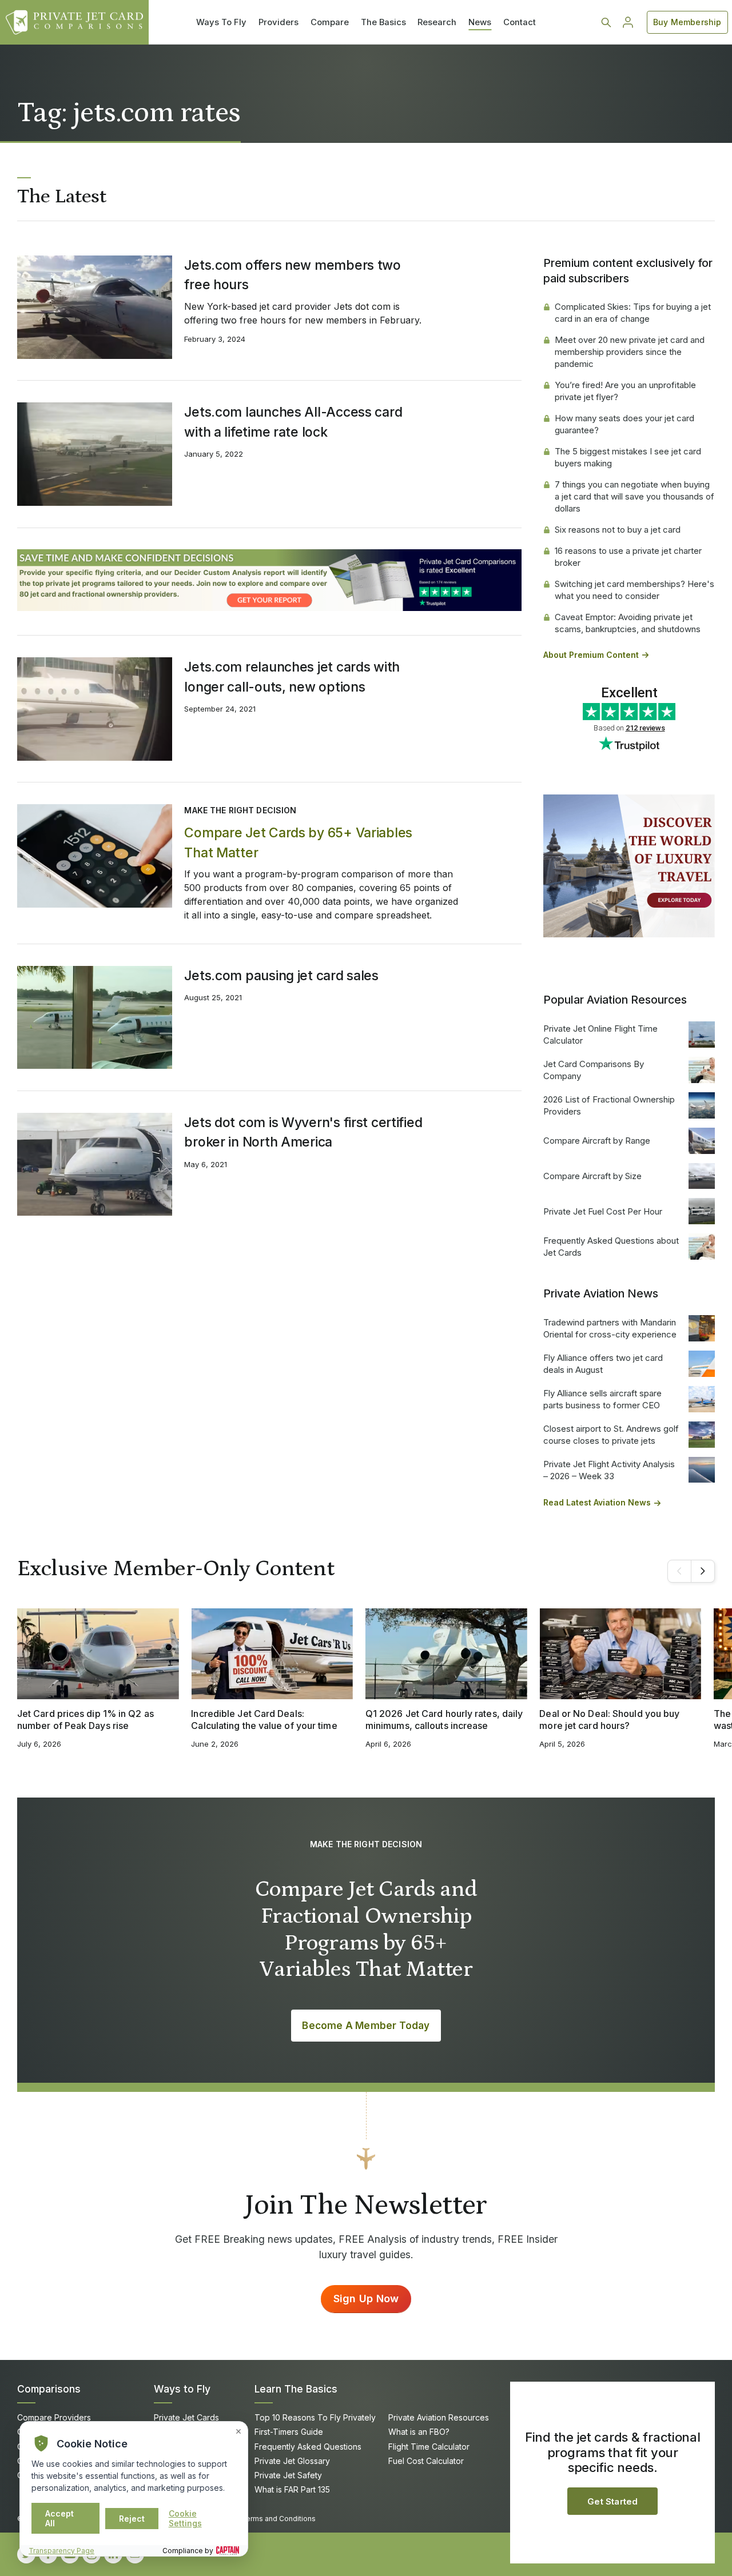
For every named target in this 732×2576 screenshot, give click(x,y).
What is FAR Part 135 (292, 2489)
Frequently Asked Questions (308, 2447)
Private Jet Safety (288, 2475)
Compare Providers (54, 2417)
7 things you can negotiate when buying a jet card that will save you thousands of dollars (634, 496)
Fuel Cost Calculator (426, 2461)
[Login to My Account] (628, 22)
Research (437, 22)
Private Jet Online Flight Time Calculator (600, 1035)
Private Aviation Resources (439, 2417)
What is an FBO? (419, 2432)
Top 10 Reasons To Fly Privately (315, 2417)
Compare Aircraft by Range (597, 1141)
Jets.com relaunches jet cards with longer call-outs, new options (292, 677)
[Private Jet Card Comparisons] (74, 22)
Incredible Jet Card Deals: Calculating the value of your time (264, 1720)
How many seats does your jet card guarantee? (624, 424)
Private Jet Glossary (292, 2461)
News (480, 22)
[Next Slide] (703, 1571)
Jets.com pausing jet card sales (281, 976)
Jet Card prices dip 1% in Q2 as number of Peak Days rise (85, 1720)
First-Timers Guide (289, 2432)
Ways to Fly (182, 2389)
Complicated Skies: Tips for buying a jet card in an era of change (633, 313)
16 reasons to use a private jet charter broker (628, 557)
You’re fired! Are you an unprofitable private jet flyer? (625, 391)
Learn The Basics (296, 2389)
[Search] (606, 22)
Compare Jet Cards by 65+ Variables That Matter (298, 842)
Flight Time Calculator (429, 2447)
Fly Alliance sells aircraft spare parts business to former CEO (602, 1399)
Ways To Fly (221, 22)
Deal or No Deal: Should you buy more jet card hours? (609, 1720)
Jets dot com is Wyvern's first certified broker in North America (303, 1132)
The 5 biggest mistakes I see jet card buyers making (628, 457)
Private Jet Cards (186, 2417)
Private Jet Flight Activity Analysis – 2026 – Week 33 (609, 1470)
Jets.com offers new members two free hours (292, 275)
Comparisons (49, 2389)
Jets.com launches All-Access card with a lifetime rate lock (293, 422)
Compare (330, 22)
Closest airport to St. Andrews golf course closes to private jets (611, 1435)
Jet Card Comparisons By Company (594, 1070)
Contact (520, 22)
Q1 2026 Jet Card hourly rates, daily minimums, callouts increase (444, 1720)
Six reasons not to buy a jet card (618, 530)
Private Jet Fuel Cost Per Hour (603, 1211)
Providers (279, 22)
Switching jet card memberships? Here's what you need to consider (634, 590)
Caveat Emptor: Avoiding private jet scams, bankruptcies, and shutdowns (628, 623)
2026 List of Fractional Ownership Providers (609, 1105)
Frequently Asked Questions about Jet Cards (611, 1247)
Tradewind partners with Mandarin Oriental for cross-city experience (610, 1328)
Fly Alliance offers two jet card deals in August (603, 1364)
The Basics (383, 22)
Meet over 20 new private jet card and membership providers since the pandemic (630, 352)
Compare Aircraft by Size (592, 1176)
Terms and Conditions (279, 2519)
